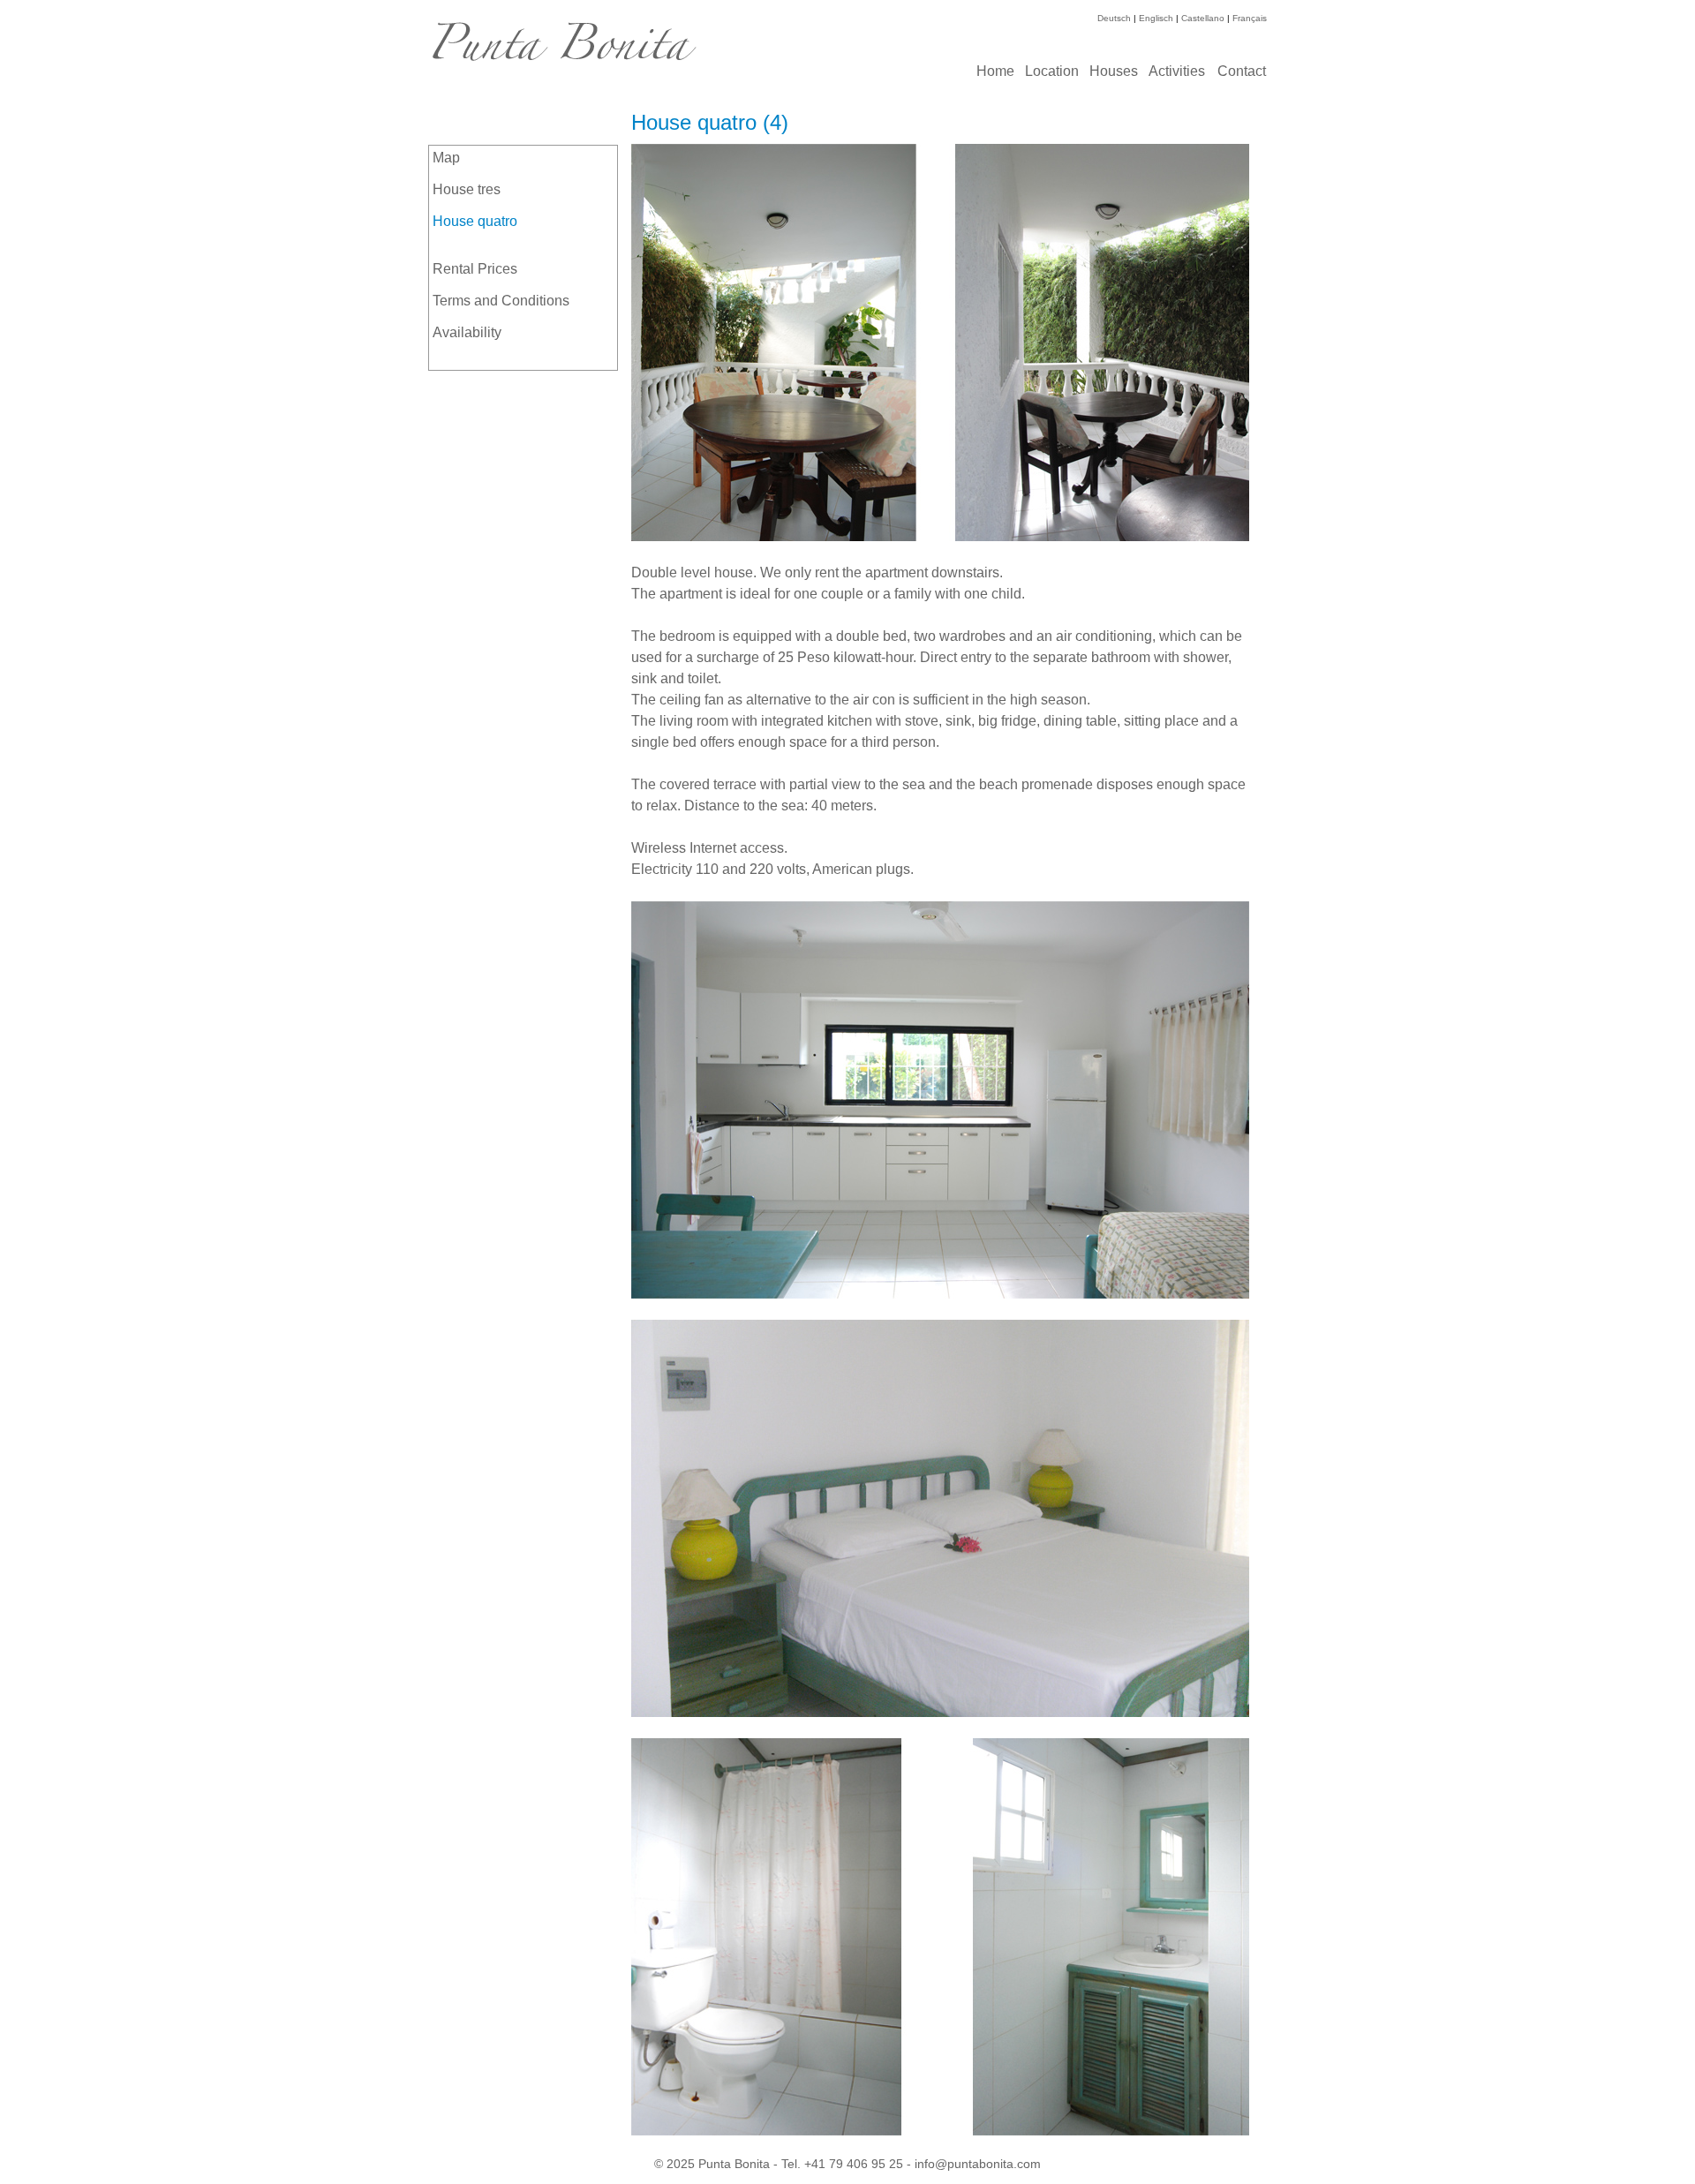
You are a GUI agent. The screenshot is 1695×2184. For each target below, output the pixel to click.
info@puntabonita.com (978, 2164)
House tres (467, 189)
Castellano (1203, 18)
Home (995, 71)
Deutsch (1114, 18)
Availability (467, 332)
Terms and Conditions (501, 301)
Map (446, 158)
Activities (1177, 71)
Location (1052, 71)
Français (1250, 18)
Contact (1242, 71)
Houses (1114, 71)
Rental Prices (475, 269)
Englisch (1156, 18)
